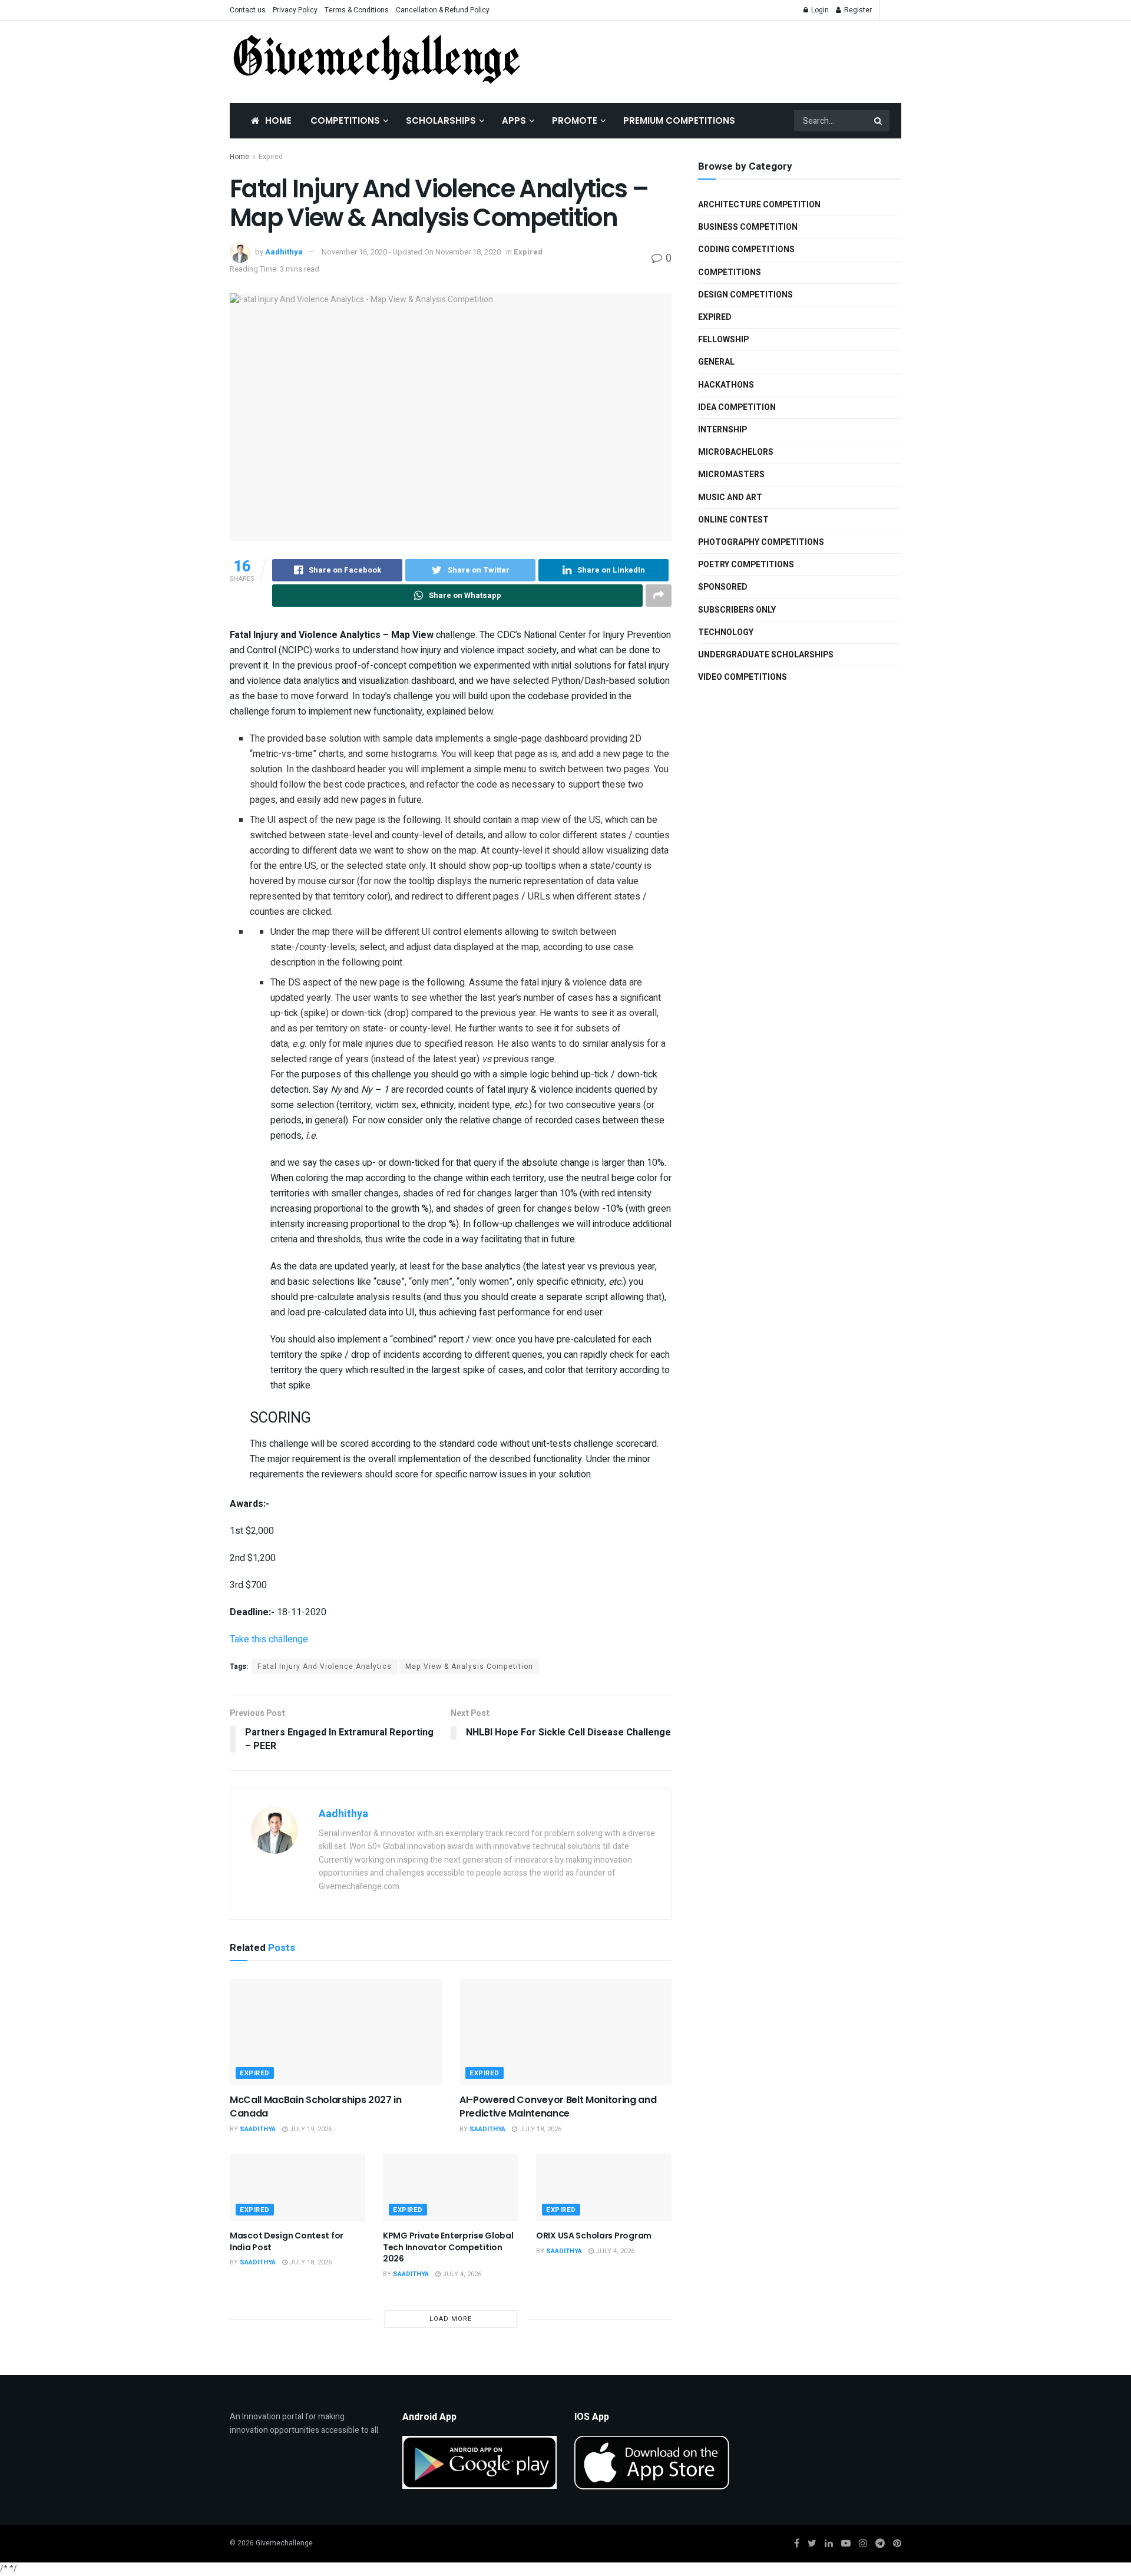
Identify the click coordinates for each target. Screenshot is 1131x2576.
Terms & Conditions (357, 10)
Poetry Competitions (746, 565)
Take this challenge (269, 1639)
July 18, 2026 (539, 2129)
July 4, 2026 (461, 2274)
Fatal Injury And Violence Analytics (325, 1666)
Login (819, 10)
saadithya (258, 2129)
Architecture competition (759, 205)
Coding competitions (746, 249)
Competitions (345, 120)
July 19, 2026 (310, 2129)
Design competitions (745, 295)
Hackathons (726, 385)
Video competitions (743, 677)
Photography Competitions (761, 542)
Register (857, 10)
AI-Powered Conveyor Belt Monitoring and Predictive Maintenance (558, 2106)
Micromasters (731, 474)
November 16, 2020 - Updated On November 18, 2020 (411, 252)
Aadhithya (284, 252)
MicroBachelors (736, 452)
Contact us (248, 10)
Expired (271, 157)
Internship (722, 430)
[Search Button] (879, 121)
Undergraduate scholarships (766, 655)
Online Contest (733, 520)
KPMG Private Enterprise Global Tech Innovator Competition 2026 (448, 2247)
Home (278, 120)
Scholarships (441, 120)
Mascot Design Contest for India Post (287, 2241)
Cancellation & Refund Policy (443, 10)
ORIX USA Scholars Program (594, 2236)
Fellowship (723, 340)
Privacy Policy (295, 10)
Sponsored (723, 587)
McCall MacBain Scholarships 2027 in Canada (316, 2106)
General (716, 362)
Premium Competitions (679, 120)
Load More (451, 2319)
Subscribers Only (737, 610)
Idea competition (737, 407)
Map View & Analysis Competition (469, 1666)
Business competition (748, 227)
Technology (726, 632)
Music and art (730, 497)
